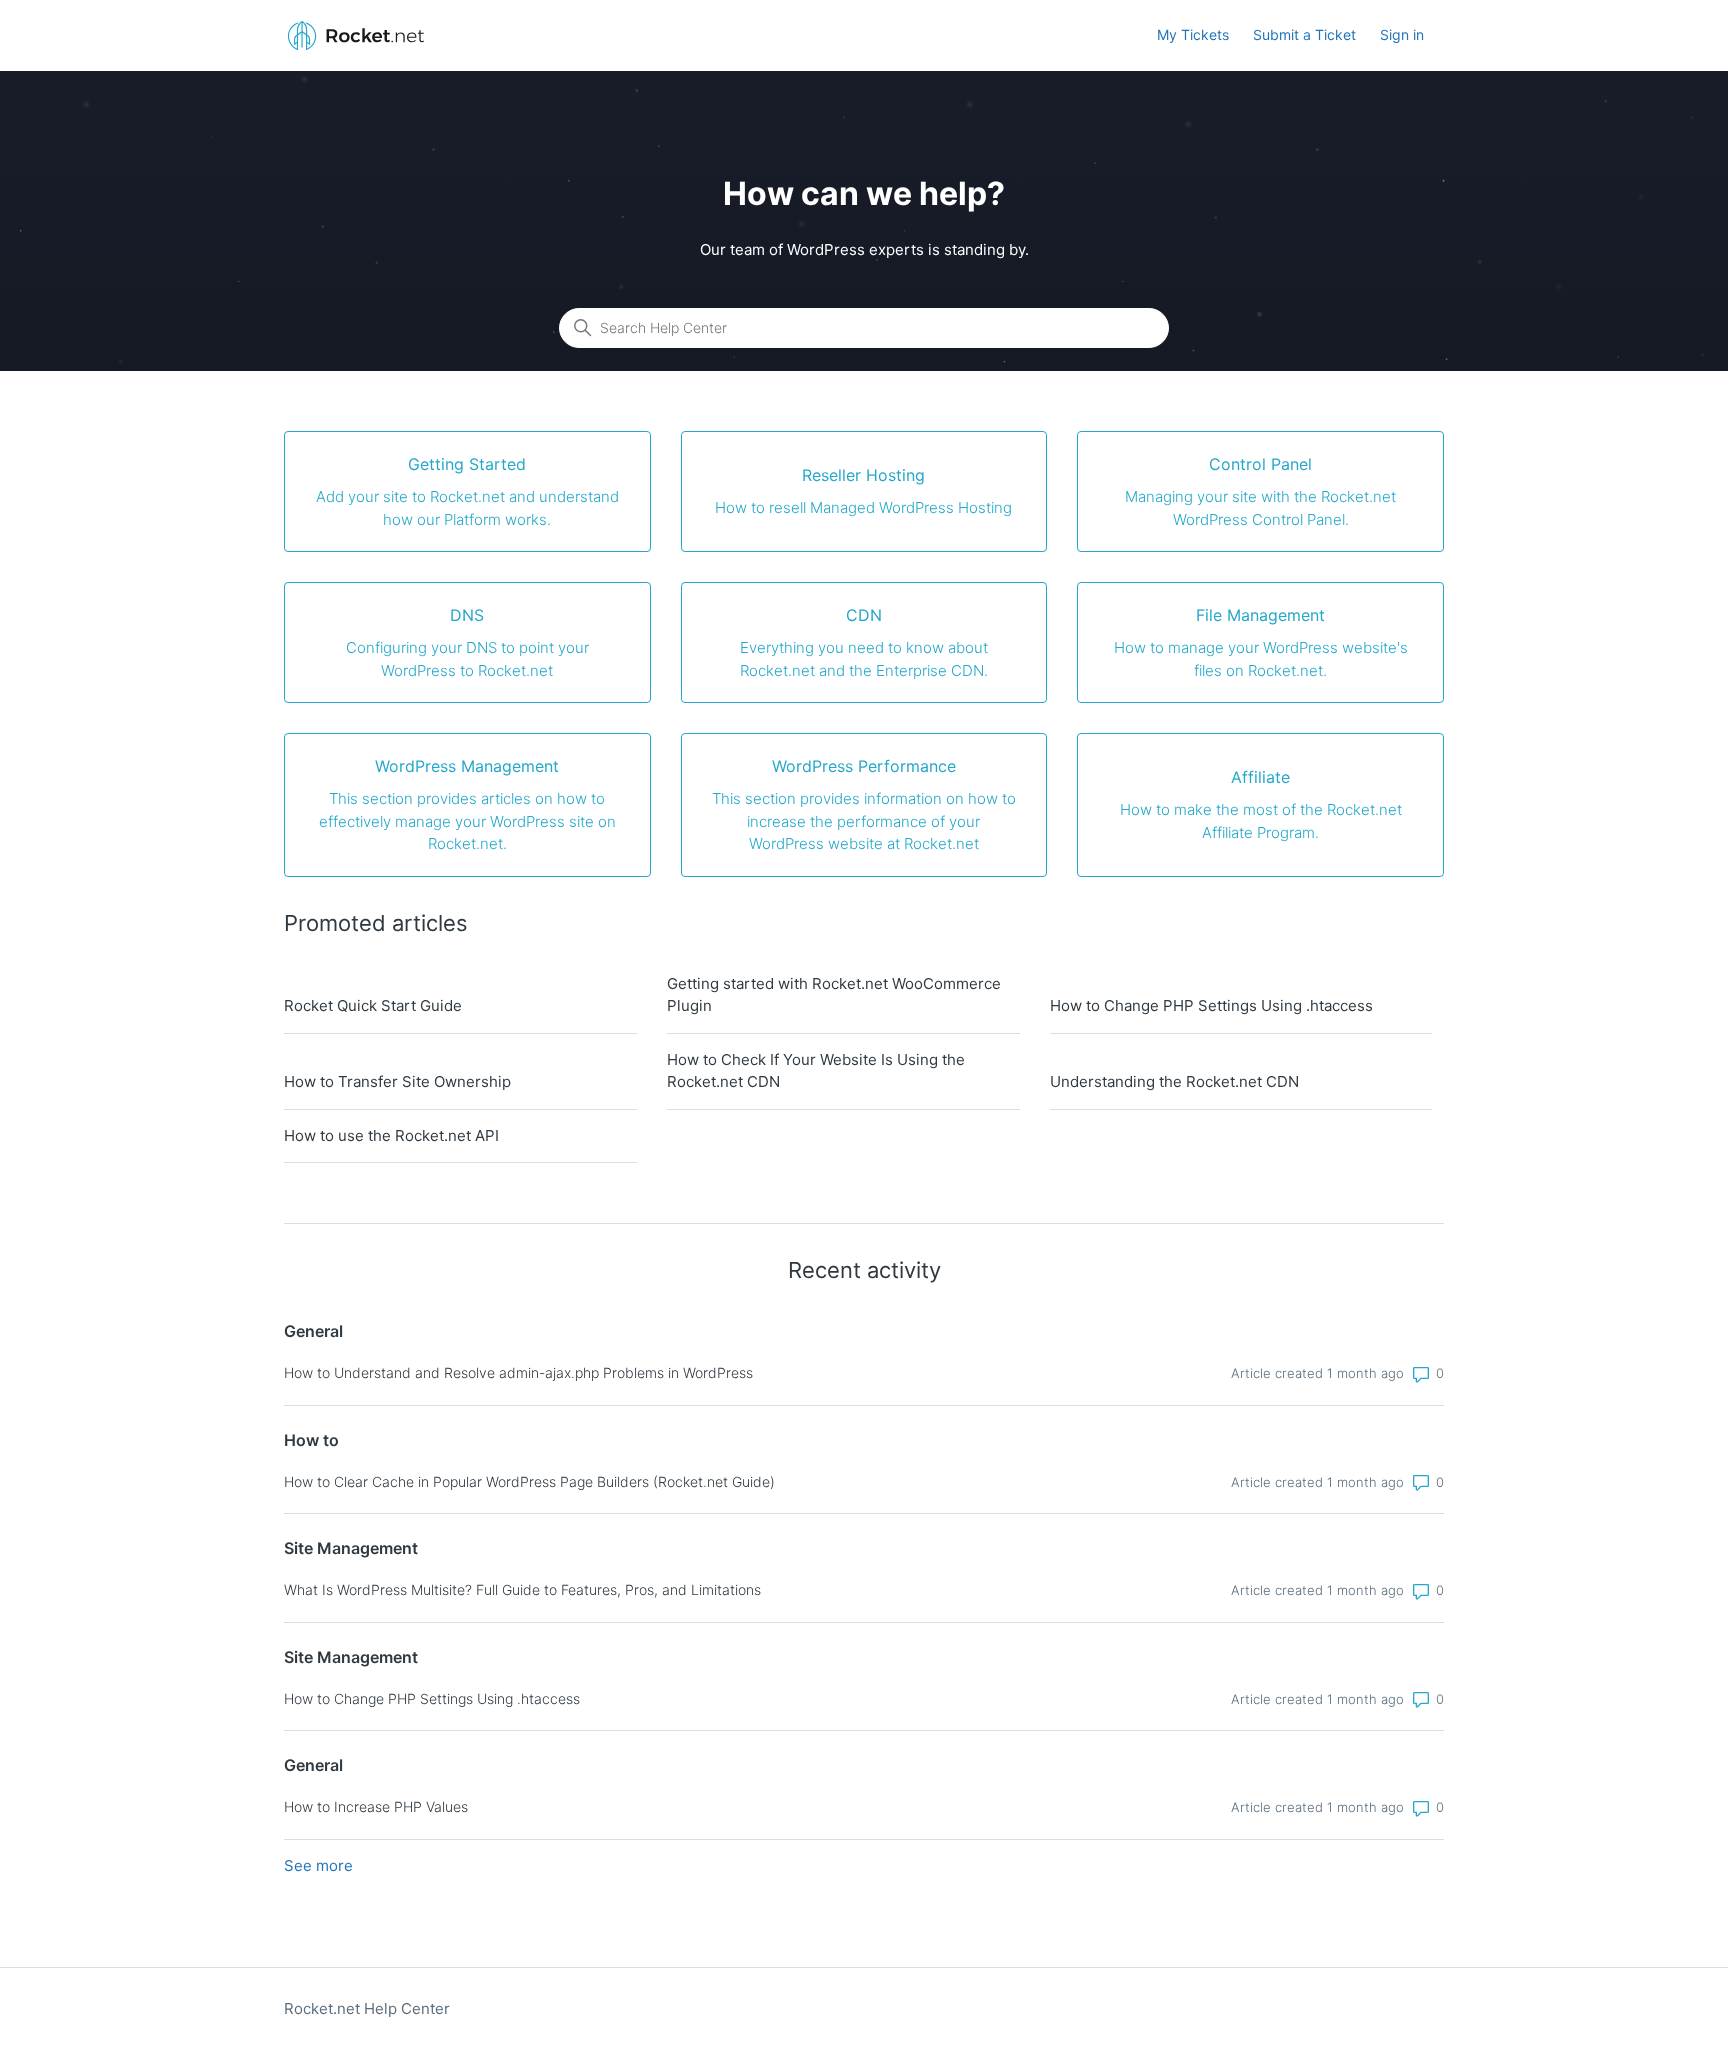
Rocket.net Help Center (367, 2008)
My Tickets (1193, 34)
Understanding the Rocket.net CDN (1174, 1081)
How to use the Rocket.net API (391, 1135)
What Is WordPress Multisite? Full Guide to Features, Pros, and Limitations (522, 1589)
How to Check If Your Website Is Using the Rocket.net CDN (816, 1071)
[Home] (356, 35)
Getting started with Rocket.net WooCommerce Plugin (834, 995)
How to (311, 1440)
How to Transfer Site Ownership (397, 1081)
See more (318, 1865)
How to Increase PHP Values (376, 1806)
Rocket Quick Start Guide (373, 1005)
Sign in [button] (1402, 34)
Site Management (351, 1548)
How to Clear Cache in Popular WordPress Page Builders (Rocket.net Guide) (529, 1481)
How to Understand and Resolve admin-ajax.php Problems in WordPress (518, 1372)
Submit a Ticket (1304, 34)
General (313, 1331)
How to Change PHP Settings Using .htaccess (1211, 1005)
